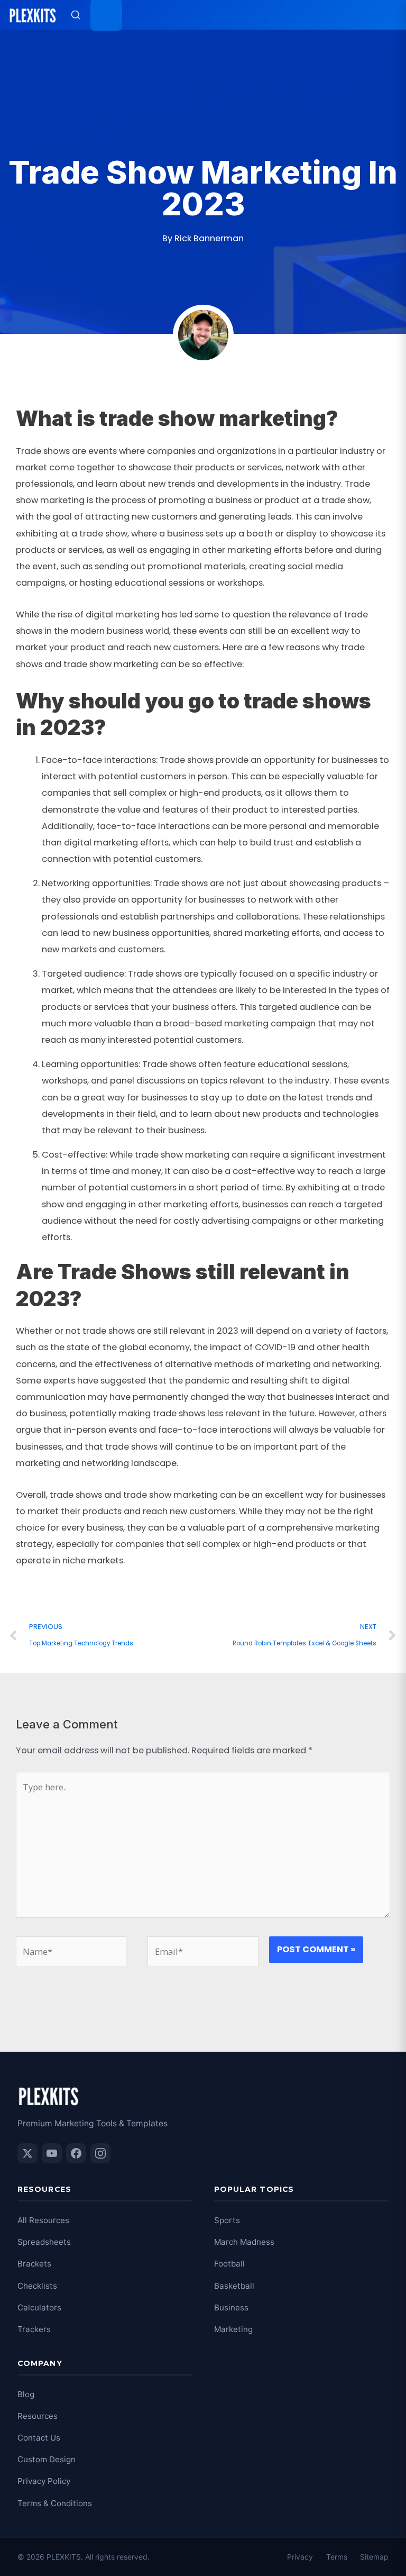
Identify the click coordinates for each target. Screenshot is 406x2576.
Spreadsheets (44, 2242)
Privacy (300, 2557)
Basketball (234, 2286)
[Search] (76, 15)
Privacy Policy (44, 2481)
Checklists (37, 2286)
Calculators (39, 2308)
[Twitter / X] (27, 2153)
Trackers (34, 2329)
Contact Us (39, 2438)
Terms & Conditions (55, 2503)
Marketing (233, 2329)
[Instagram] (100, 2153)
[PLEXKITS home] (33, 15)
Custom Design (47, 2459)
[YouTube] (52, 2153)
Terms (337, 2557)
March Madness (244, 2242)
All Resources (43, 2220)
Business (231, 2308)
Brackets (34, 2264)
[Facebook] (76, 2153)
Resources (38, 2416)
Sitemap (374, 2557)
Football (229, 2264)
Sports (227, 2220)
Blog (26, 2394)
